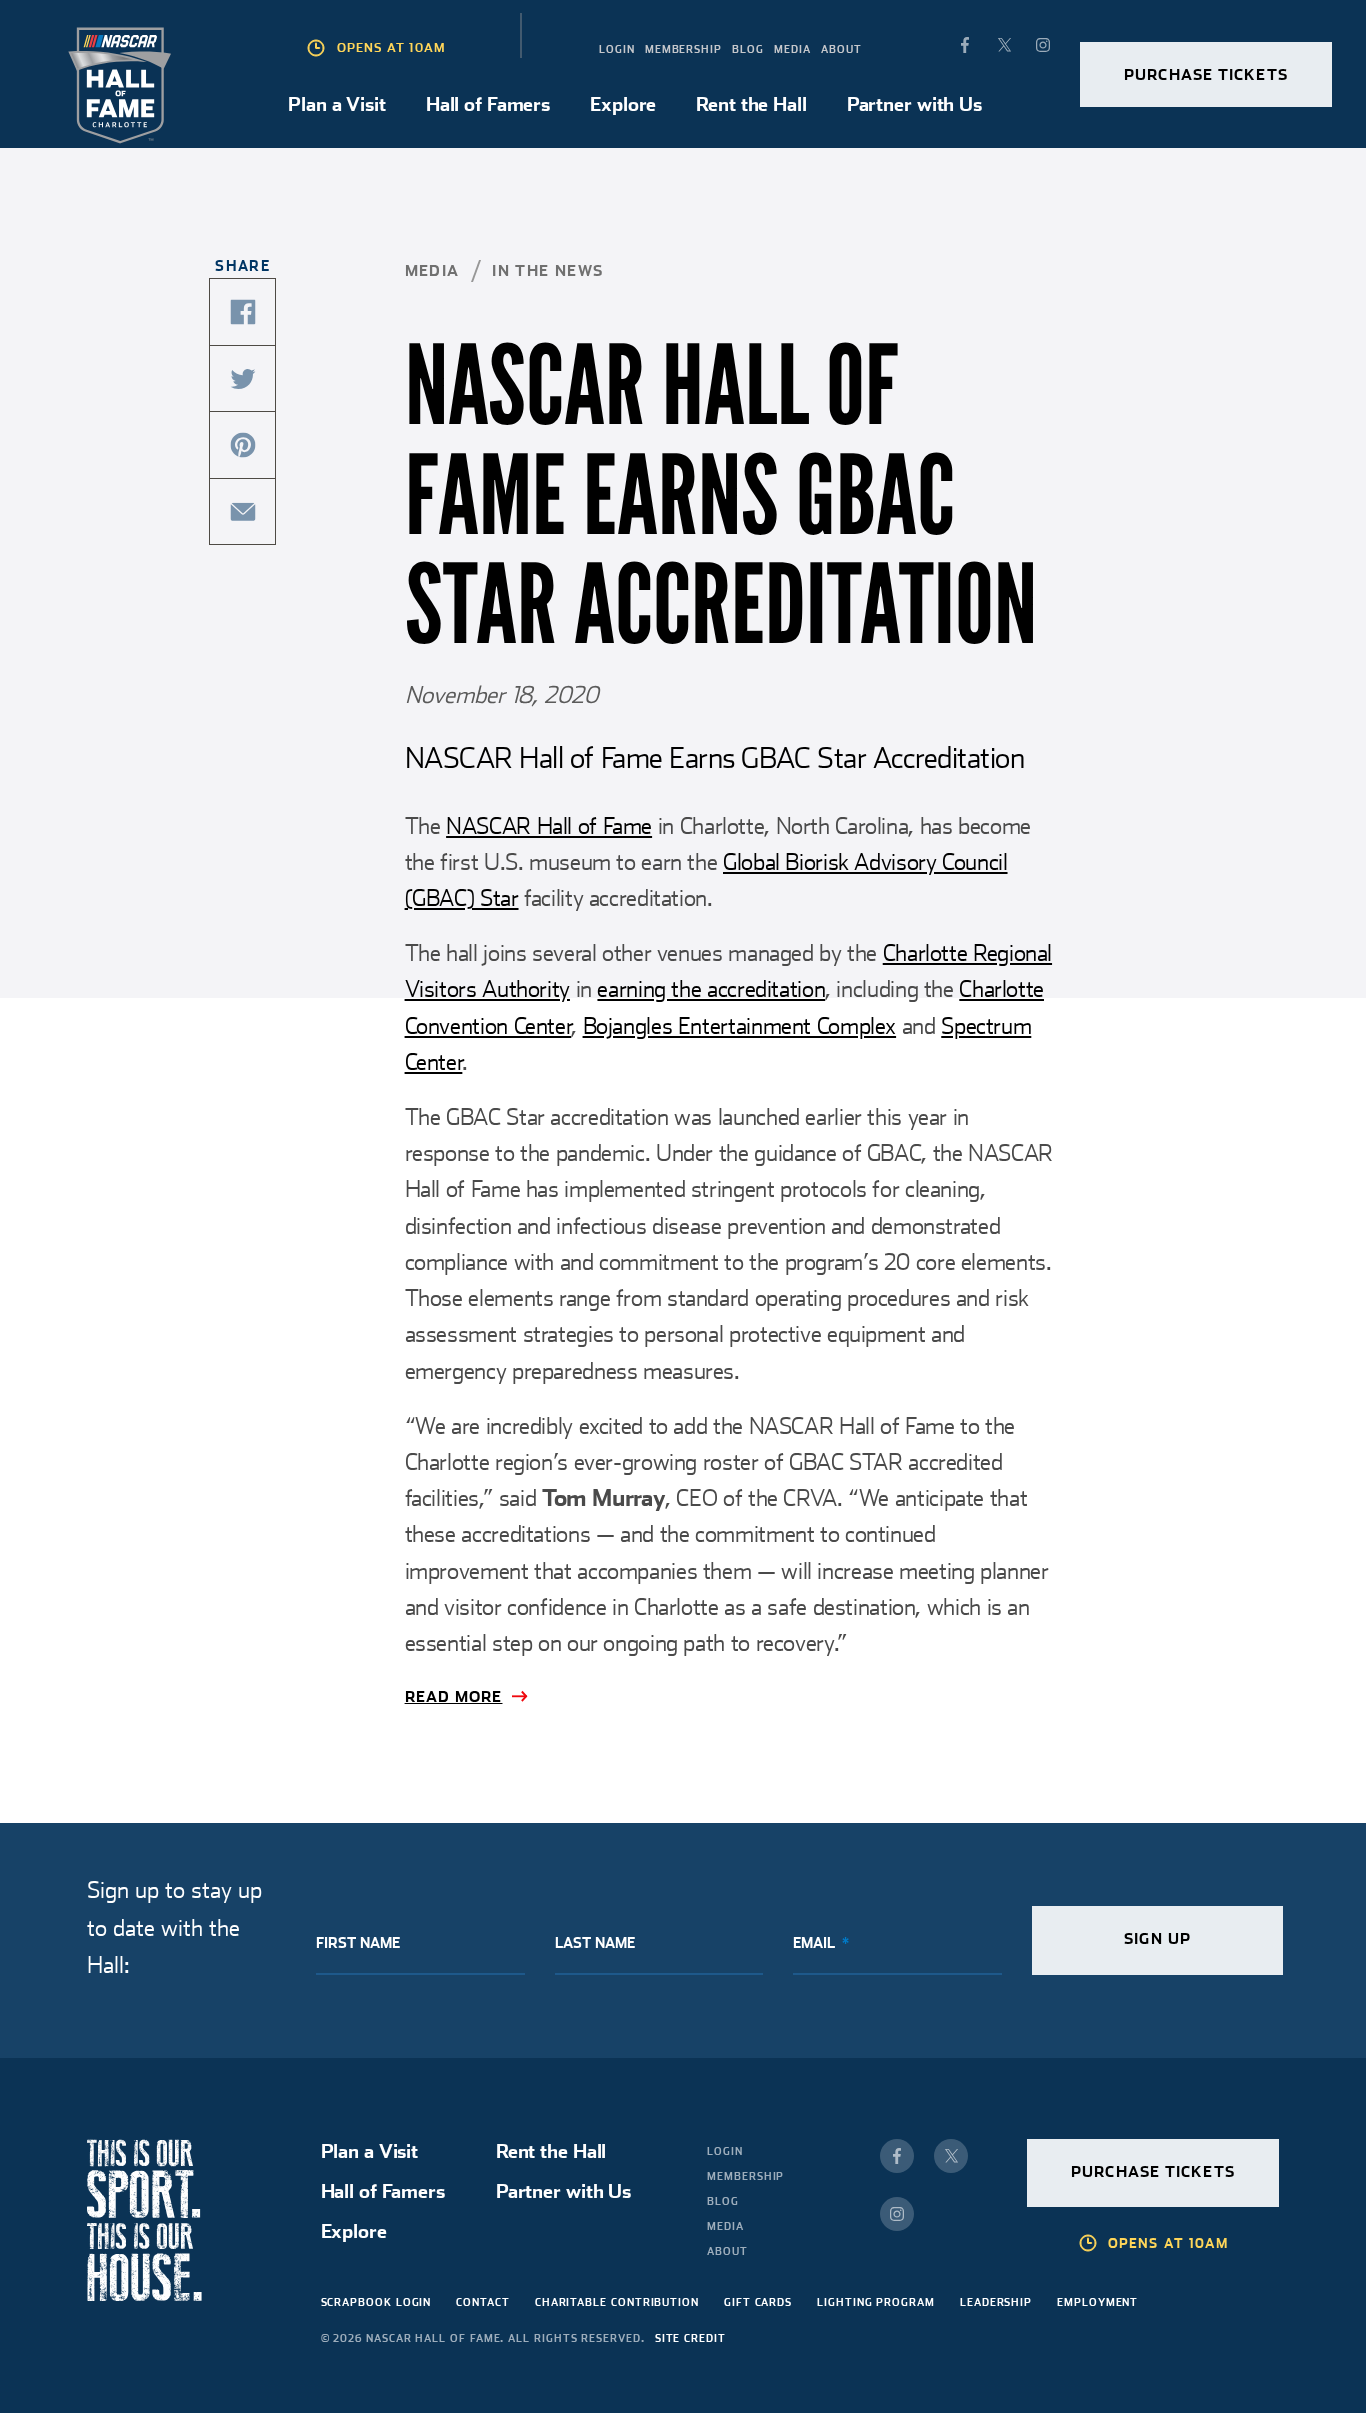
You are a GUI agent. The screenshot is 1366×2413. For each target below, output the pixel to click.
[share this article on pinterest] (243, 445)
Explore (623, 104)
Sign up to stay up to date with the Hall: (174, 1927)
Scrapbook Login (376, 2302)
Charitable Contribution (617, 2302)
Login (617, 49)
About (841, 49)
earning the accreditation (711, 989)
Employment (1097, 2302)
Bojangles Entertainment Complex (740, 1026)
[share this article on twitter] (243, 379)
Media (792, 49)
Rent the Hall (751, 104)
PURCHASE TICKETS (1206, 75)
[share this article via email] (243, 512)
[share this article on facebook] (243, 312)
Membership (683, 49)
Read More (454, 1697)
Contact (482, 2302)
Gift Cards (758, 2302)
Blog (748, 49)
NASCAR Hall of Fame (549, 826)
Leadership (996, 2302)
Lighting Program (876, 2302)
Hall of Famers (488, 104)
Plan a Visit (337, 104)
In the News (547, 271)
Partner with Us (914, 104)
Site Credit (690, 2338)
